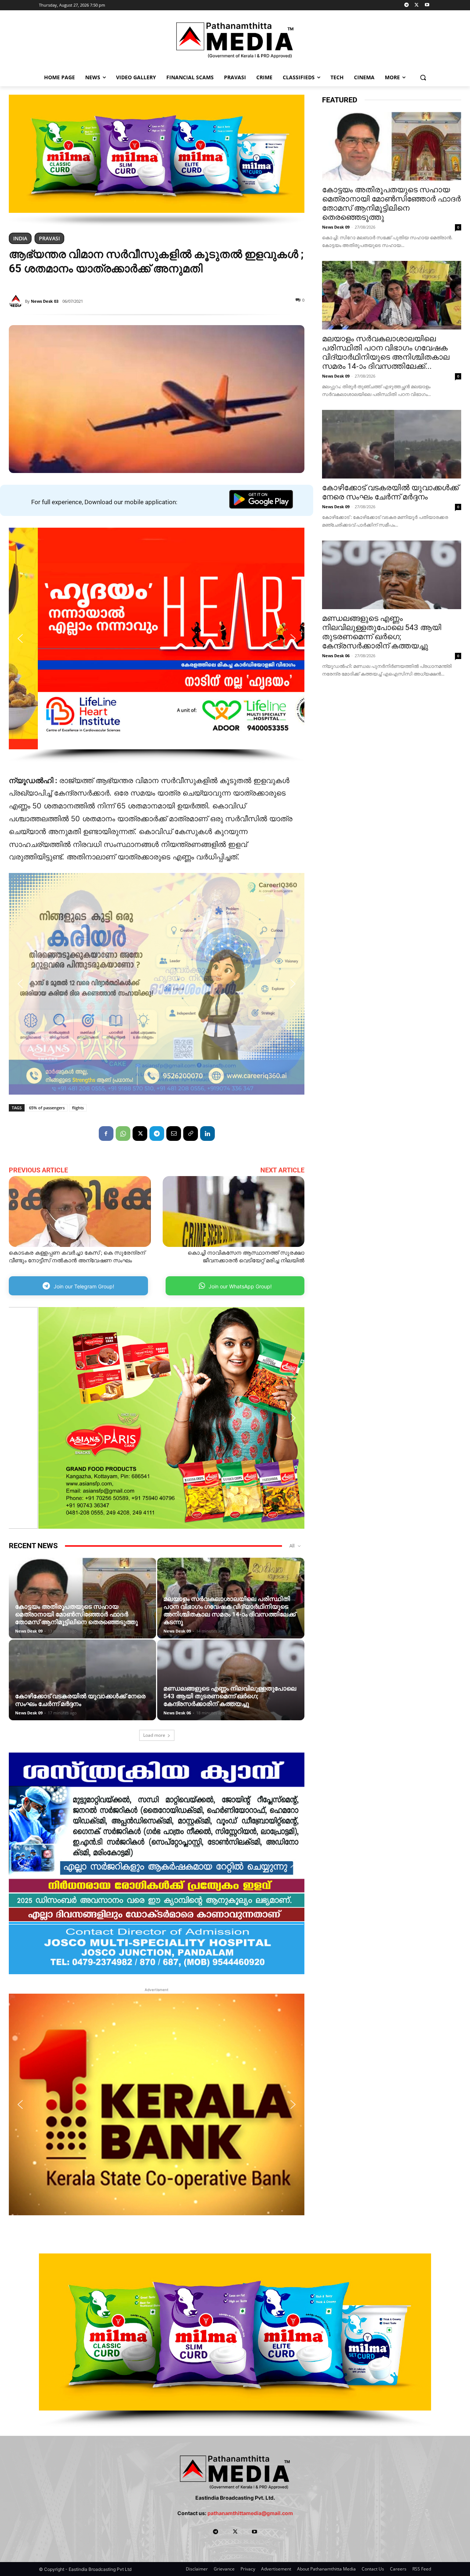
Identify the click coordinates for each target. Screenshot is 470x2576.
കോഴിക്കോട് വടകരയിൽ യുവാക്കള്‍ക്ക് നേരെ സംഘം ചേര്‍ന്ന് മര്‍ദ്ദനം (80, 1700)
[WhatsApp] (123, 1134)
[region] (157, 160)
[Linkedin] (207, 1134)
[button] (423, 77)
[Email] (174, 1134)
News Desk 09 (29, 1631)
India (20, 238)
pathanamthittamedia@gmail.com (250, 2513)
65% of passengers (47, 1108)
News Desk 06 (177, 1713)
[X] (417, 5)
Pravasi (49, 238)
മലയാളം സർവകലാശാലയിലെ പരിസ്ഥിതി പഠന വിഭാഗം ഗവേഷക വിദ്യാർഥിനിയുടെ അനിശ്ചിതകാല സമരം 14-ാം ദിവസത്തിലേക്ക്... (386, 352)
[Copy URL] (191, 1134)
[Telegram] (407, 5)
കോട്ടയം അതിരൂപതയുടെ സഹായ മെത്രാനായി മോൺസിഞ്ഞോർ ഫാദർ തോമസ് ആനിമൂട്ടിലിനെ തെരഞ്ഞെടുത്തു (76, 1614)
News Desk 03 (45, 301)
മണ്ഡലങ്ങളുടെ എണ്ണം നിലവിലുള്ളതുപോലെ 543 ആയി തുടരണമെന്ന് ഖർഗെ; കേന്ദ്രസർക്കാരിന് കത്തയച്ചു (230, 1696)
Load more (154, 1735)
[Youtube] (427, 5)
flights (78, 1108)
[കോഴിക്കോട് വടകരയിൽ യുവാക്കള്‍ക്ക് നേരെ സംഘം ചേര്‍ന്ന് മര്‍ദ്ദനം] (82, 1685)
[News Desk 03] (17, 301)
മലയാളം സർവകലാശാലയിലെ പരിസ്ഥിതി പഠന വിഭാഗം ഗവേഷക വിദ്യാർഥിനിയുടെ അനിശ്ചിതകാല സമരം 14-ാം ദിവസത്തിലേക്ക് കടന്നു (229, 1610)
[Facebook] (106, 1134)
